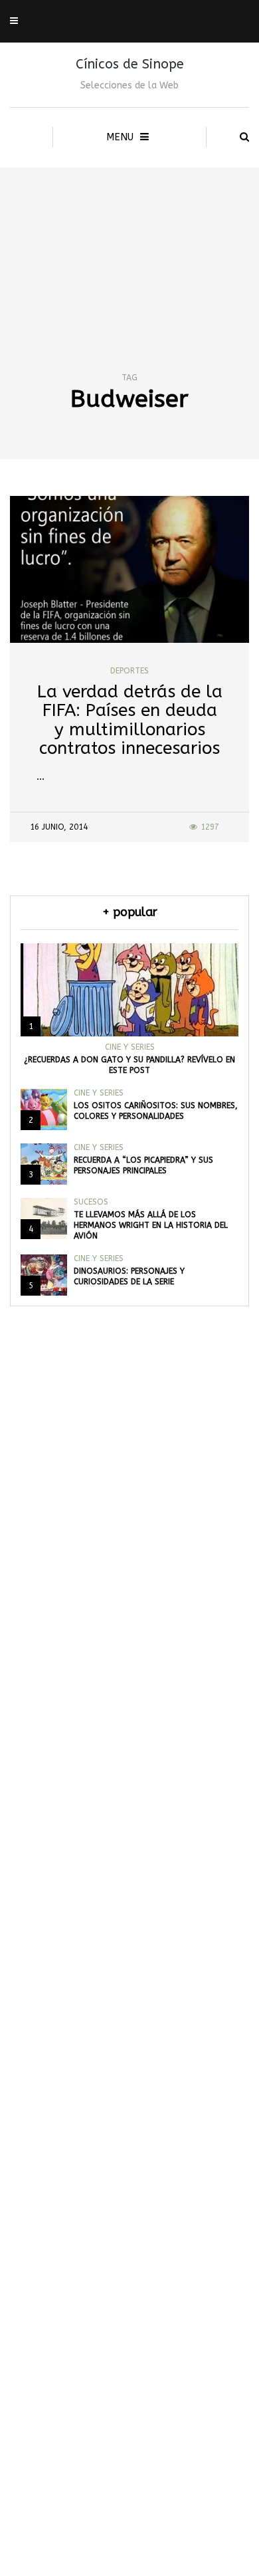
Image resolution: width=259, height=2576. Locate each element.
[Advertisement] (129, 245)
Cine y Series (130, 1047)
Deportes (129, 671)
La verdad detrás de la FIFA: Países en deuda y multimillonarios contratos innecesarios (130, 720)
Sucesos (91, 1202)
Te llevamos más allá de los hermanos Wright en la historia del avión (151, 1225)
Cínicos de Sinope (130, 64)
